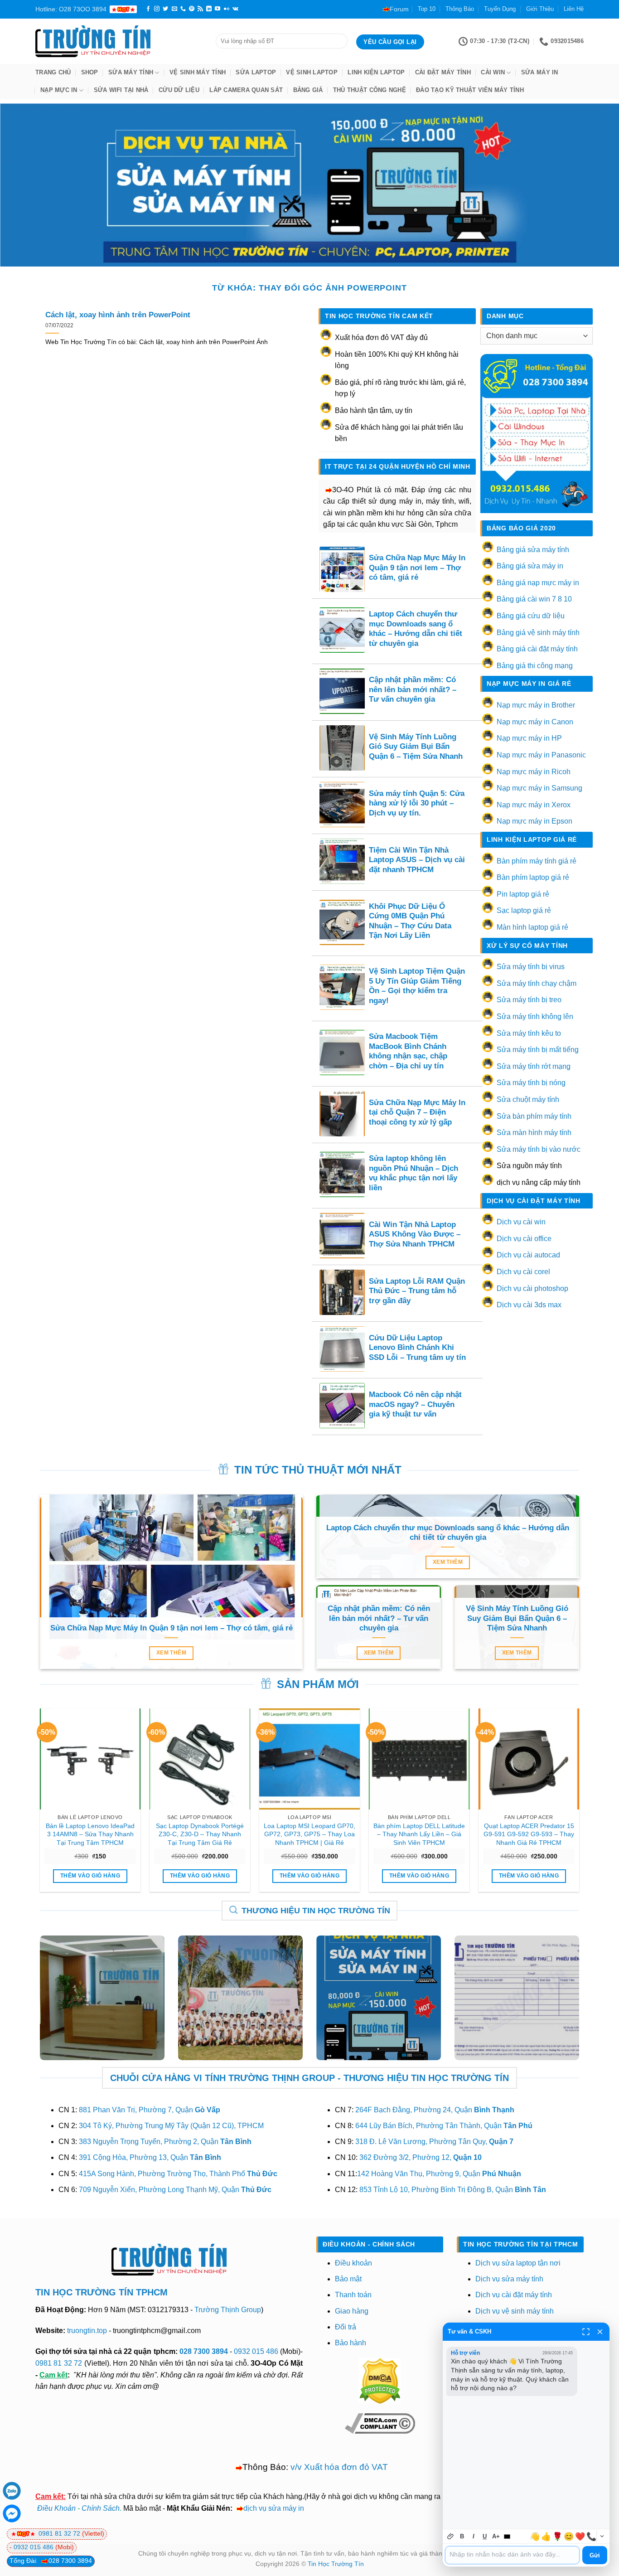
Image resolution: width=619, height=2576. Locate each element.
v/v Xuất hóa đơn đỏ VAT (339, 2467)
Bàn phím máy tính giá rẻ (537, 861)
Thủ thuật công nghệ (370, 90)
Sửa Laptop (256, 72)
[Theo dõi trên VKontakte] (235, 9)
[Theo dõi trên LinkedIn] (209, 9)
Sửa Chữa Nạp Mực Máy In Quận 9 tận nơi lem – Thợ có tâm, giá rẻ (417, 568)
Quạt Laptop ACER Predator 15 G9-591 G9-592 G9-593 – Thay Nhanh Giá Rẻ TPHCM (529, 1834)
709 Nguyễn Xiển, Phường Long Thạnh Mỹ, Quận (175, 2190)
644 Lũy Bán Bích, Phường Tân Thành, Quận (444, 2126)
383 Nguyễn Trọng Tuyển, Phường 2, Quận (165, 2142)
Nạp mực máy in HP (529, 738)
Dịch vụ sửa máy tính (509, 2279)
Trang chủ (53, 72)
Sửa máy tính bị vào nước (539, 1149)
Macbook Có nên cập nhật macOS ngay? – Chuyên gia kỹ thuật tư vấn (415, 1404)
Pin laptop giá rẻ (523, 894)
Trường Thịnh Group (228, 2310)
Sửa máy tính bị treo (529, 1000)
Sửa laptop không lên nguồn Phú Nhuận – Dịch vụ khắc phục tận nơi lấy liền (413, 1173)
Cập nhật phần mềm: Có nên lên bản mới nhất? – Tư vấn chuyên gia (413, 689)
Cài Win (493, 72)
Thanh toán (353, 2295)
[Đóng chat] (600, 2332)
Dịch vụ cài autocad (528, 1255)
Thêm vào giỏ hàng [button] (90, 1876)
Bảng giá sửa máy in (530, 566)
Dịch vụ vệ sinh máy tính (515, 2311)
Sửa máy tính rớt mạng (534, 1066)
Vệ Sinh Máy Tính (198, 72)
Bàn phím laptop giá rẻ (533, 877)
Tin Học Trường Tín (336, 2564)
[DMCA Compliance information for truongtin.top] (380, 2423)
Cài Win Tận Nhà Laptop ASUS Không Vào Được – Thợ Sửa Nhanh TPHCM (415, 1234)
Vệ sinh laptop (312, 72)
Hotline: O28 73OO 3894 (71, 9)
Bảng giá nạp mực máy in (538, 583)
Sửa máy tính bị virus (531, 967)
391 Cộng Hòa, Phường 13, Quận (150, 2157)
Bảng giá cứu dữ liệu (531, 616)
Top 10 (427, 9)
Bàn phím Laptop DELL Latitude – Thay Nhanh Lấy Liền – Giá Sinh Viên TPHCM (419, 1834)
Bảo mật (348, 2279)
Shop (90, 72)
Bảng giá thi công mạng (535, 666)
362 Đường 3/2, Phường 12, (421, 2157)
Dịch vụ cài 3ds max (529, 1305)
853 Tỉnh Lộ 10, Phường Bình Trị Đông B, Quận (453, 2190)
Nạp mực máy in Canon (535, 722)
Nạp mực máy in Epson (534, 821)
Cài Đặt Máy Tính (443, 72)
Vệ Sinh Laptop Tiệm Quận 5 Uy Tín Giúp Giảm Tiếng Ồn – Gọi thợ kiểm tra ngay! (417, 986)
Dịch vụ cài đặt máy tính (514, 2295)
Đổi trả (346, 2327)
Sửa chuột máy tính (528, 1099)
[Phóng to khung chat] (586, 2332)
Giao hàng (352, 2311)
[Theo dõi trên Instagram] (157, 9)
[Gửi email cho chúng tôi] (174, 9)
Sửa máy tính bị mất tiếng (538, 1050)
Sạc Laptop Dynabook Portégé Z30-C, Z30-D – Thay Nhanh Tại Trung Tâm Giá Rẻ (200, 1834)
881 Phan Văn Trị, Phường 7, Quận (150, 2110)
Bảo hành (351, 2343)
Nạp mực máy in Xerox (534, 805)
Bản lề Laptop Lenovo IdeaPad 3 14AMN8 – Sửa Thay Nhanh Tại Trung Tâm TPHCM (90, 1834)
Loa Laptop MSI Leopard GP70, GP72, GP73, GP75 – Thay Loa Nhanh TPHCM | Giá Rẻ (309, 1834)
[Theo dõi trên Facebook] (148, 9)
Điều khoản (353, 2263)
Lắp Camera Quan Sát (246, 90)
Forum (399, 9)
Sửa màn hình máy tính (534, 1133)
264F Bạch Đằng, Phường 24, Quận (435, 2110)
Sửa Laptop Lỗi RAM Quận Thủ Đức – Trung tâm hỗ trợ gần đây (417, 1291)
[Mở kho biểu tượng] (602, 2536)
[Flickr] (227, 9)
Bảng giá (308, 90)
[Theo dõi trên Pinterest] (192, 9)
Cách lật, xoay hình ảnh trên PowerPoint (118, 315)
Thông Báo (460, 9)
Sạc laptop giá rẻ (524, 910)
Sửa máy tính (131, 72)
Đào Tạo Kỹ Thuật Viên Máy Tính (470, 90)
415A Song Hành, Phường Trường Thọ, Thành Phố (178, 2174)
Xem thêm (171, 1653)
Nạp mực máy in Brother (536, 705)
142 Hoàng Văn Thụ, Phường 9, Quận (439, 2174)
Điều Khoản (56, 2508)
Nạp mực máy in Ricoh (534, 772)
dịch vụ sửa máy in (274, 2508)
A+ (496, 2536)
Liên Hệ (574, 9)
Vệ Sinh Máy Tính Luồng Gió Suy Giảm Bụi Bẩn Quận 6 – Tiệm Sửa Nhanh (416, 747)
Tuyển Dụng (500, 9)
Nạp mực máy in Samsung (539, 788)
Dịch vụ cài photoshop (532, 1288)
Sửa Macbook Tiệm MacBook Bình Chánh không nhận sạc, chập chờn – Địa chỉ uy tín (408, 1051)
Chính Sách (101, 2508)
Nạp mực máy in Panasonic (541, 755)
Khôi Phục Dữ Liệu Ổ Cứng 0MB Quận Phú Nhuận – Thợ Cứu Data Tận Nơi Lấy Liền (410, 921)
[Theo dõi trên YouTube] (218, 9)
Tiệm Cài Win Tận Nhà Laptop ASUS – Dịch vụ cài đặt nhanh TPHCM (417, 860)
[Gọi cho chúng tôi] (183, 9)
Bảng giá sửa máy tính (533, 550)
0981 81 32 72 (59, 2363)
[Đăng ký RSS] (200, 9)
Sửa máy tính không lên (535, 1016)
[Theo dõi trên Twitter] (165, 9)
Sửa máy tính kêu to (529, 1033)
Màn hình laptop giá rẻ (532, 927)
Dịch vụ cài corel (523, 1272)
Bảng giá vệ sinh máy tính (538, 633)
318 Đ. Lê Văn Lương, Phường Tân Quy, (434, 2142)
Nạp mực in (59, 90)
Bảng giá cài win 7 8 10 (534, 599)
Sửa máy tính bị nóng (531, 1083)
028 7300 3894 (205, 2351)
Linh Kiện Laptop (376, 72)
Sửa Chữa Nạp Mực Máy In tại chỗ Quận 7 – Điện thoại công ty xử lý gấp (417, 1112)
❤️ (580, 2537)
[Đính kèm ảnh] (451, 2536)
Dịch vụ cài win (521, 1222)
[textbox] (512, 2555)
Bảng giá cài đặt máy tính (537, 649)
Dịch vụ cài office (524, 1239)
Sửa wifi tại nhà (121, 90)
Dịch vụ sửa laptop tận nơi (518, 2263)
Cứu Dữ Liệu (179, 90)
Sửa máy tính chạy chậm (537, 983)
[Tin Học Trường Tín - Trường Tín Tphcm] (119, 41)
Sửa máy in (540, 72)
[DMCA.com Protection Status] (380, 2380)
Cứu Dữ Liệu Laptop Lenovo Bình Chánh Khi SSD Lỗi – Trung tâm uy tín (417, 1348)
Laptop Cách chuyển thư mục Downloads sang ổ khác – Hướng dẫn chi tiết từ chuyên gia (416, 629)
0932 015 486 (256, 2351)
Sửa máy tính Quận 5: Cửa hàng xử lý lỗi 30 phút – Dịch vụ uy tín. (417, 803)
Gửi (595, 2555)
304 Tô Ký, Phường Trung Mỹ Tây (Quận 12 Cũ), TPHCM (171, 2126)
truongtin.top (87, 2331)
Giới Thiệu (540, 9)
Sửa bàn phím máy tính (534, 1116)
